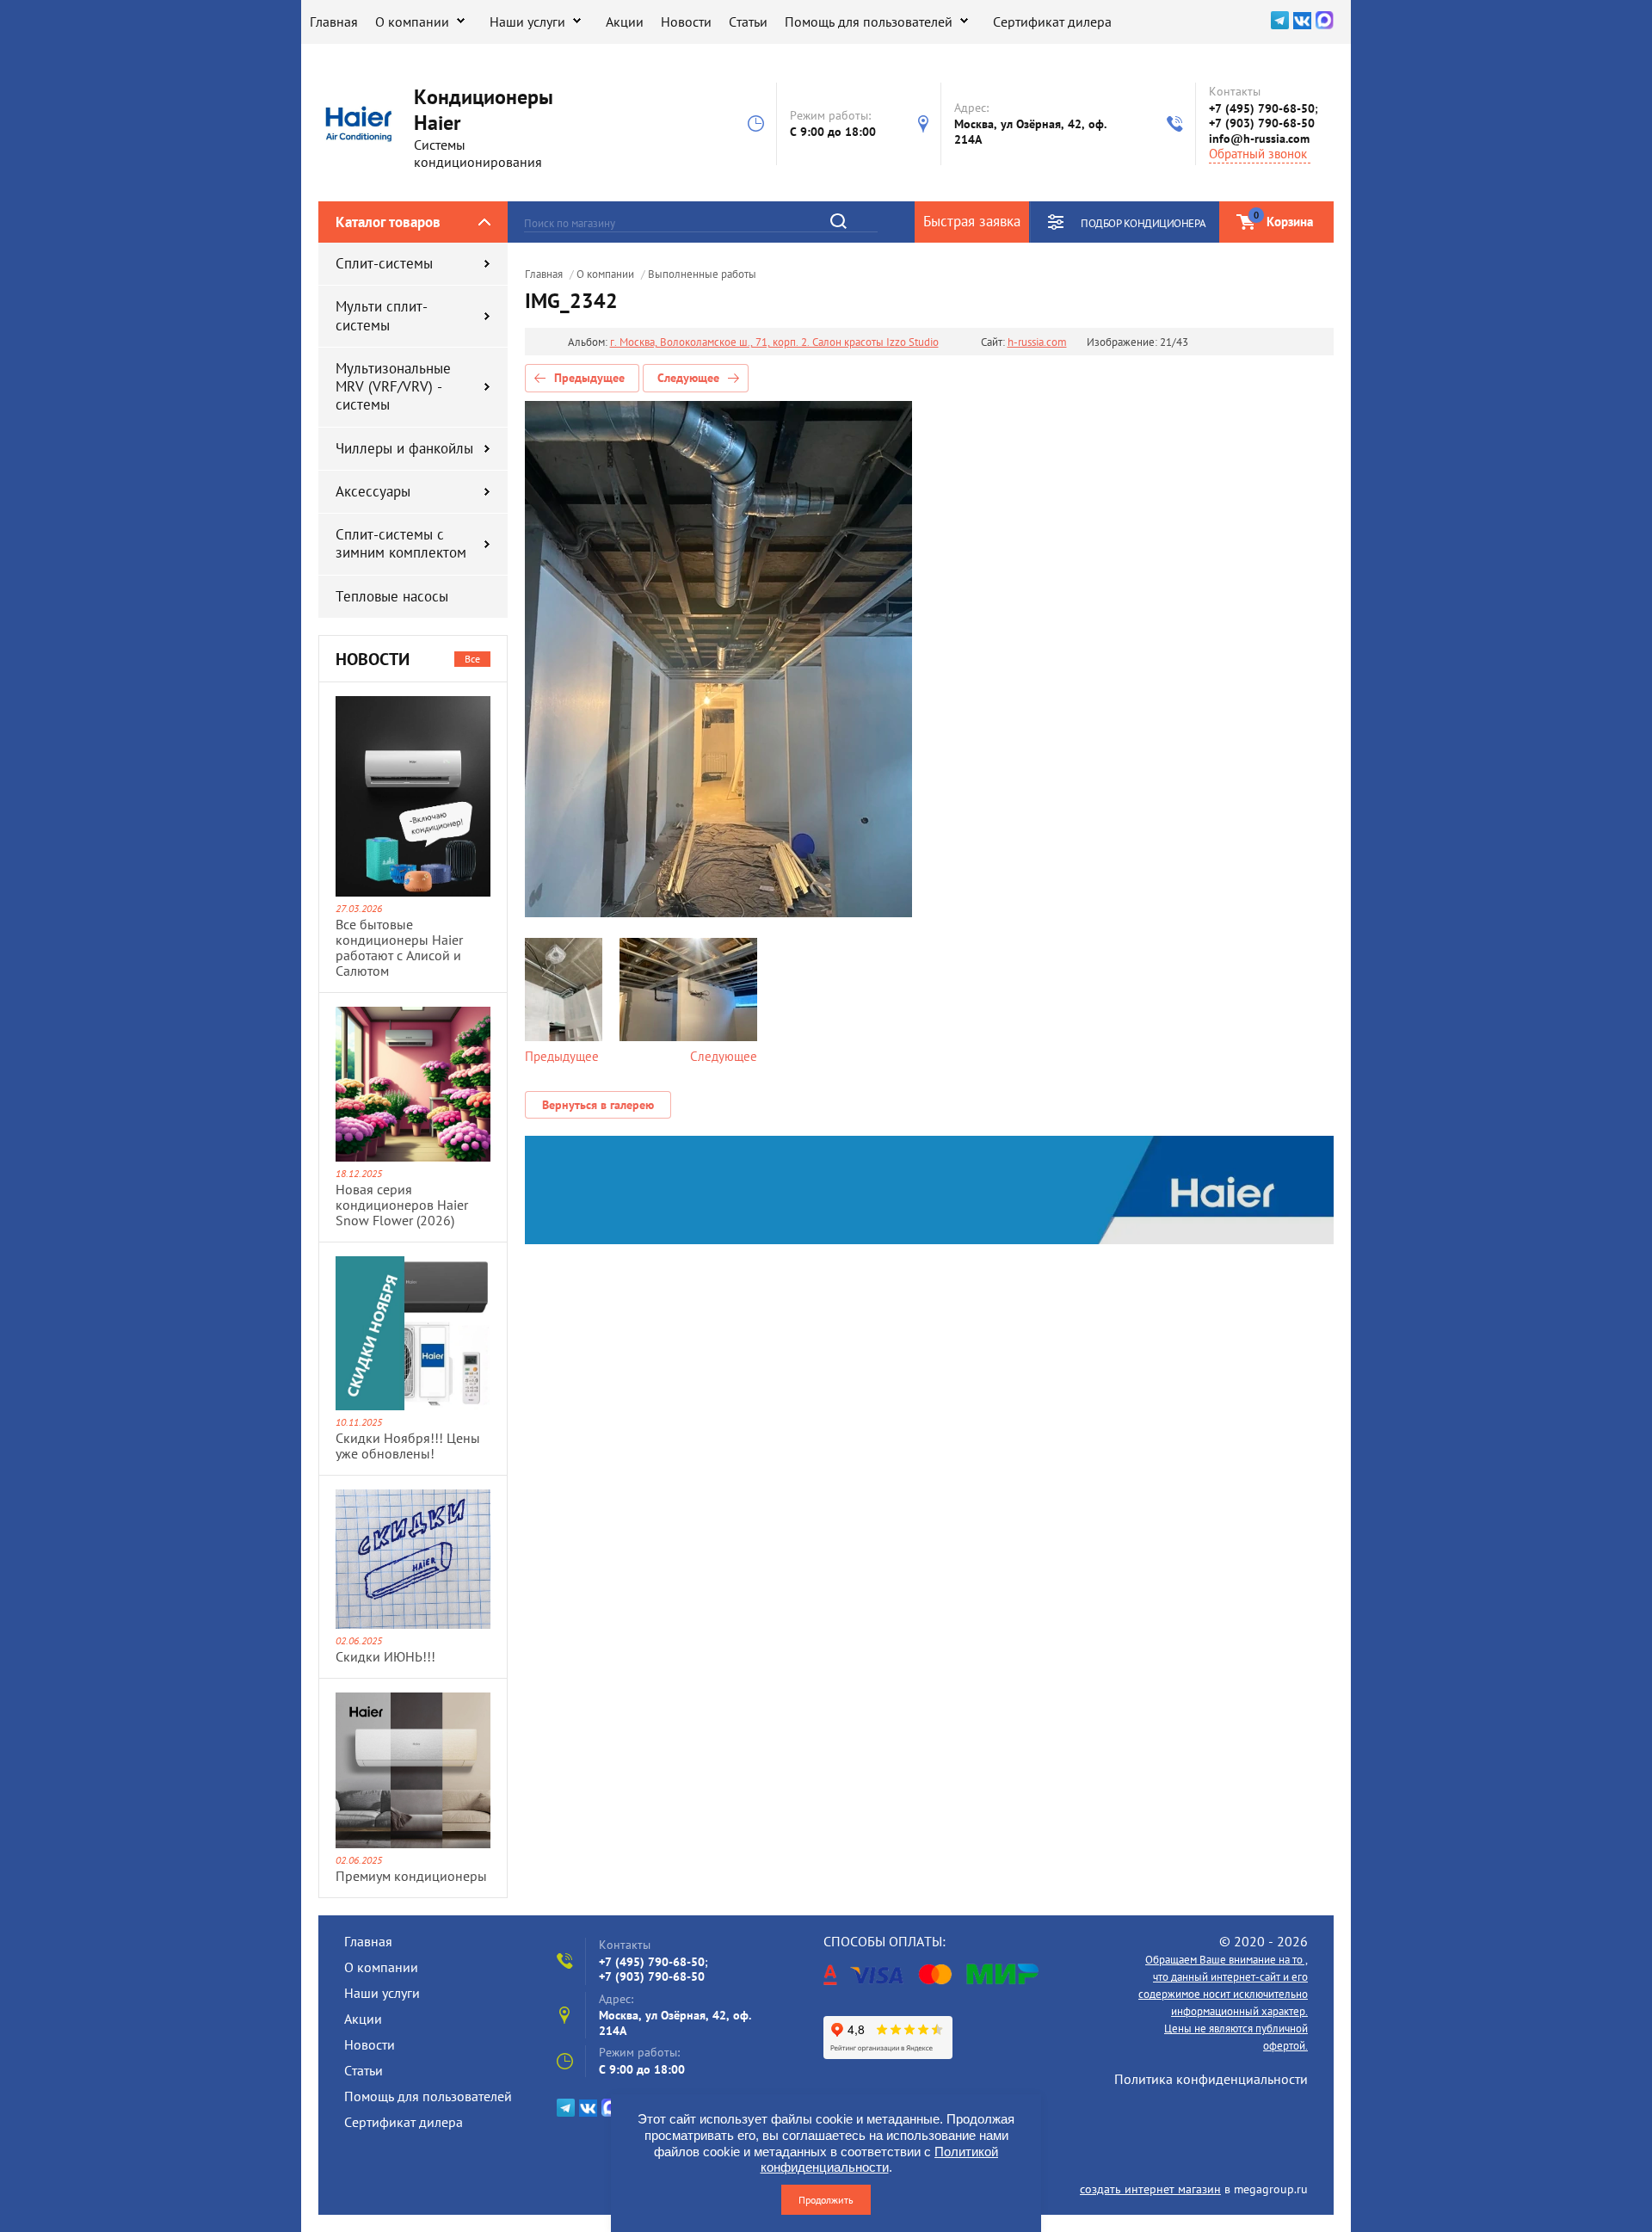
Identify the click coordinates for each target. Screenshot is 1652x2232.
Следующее (688, 378)
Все (472, 659)
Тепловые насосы (392, 596)
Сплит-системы (384, 263)
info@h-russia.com (1259, 139)
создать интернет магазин (1150, 2189)
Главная (334, 22)
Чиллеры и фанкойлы (404, 448)
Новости (686, 22)
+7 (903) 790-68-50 (1262, 123)
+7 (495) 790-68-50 (1262, 108)
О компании (412, 22)
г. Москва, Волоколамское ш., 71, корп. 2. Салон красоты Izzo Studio (774, 342)
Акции (625, 22)
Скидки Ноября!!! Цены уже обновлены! (408, 1446)
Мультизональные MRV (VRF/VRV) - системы (393, 387)
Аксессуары (373, 491)
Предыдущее (589, 378)
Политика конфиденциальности (1211, 2079)
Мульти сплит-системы (382, 315)
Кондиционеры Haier (484, 110)
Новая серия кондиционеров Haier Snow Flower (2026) (402, 1205)
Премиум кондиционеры (411, 1876)
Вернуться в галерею (598, 1105)
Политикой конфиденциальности (880, 2160)
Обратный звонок (1258, 154)
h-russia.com (1037, 342)
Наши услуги (527, 22)
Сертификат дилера (1052, 22)
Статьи (748, 22)
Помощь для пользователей (869, 22)
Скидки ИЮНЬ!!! (385, 1656)
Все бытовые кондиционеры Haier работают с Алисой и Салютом (399, 947)
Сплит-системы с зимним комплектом (401, 543)
